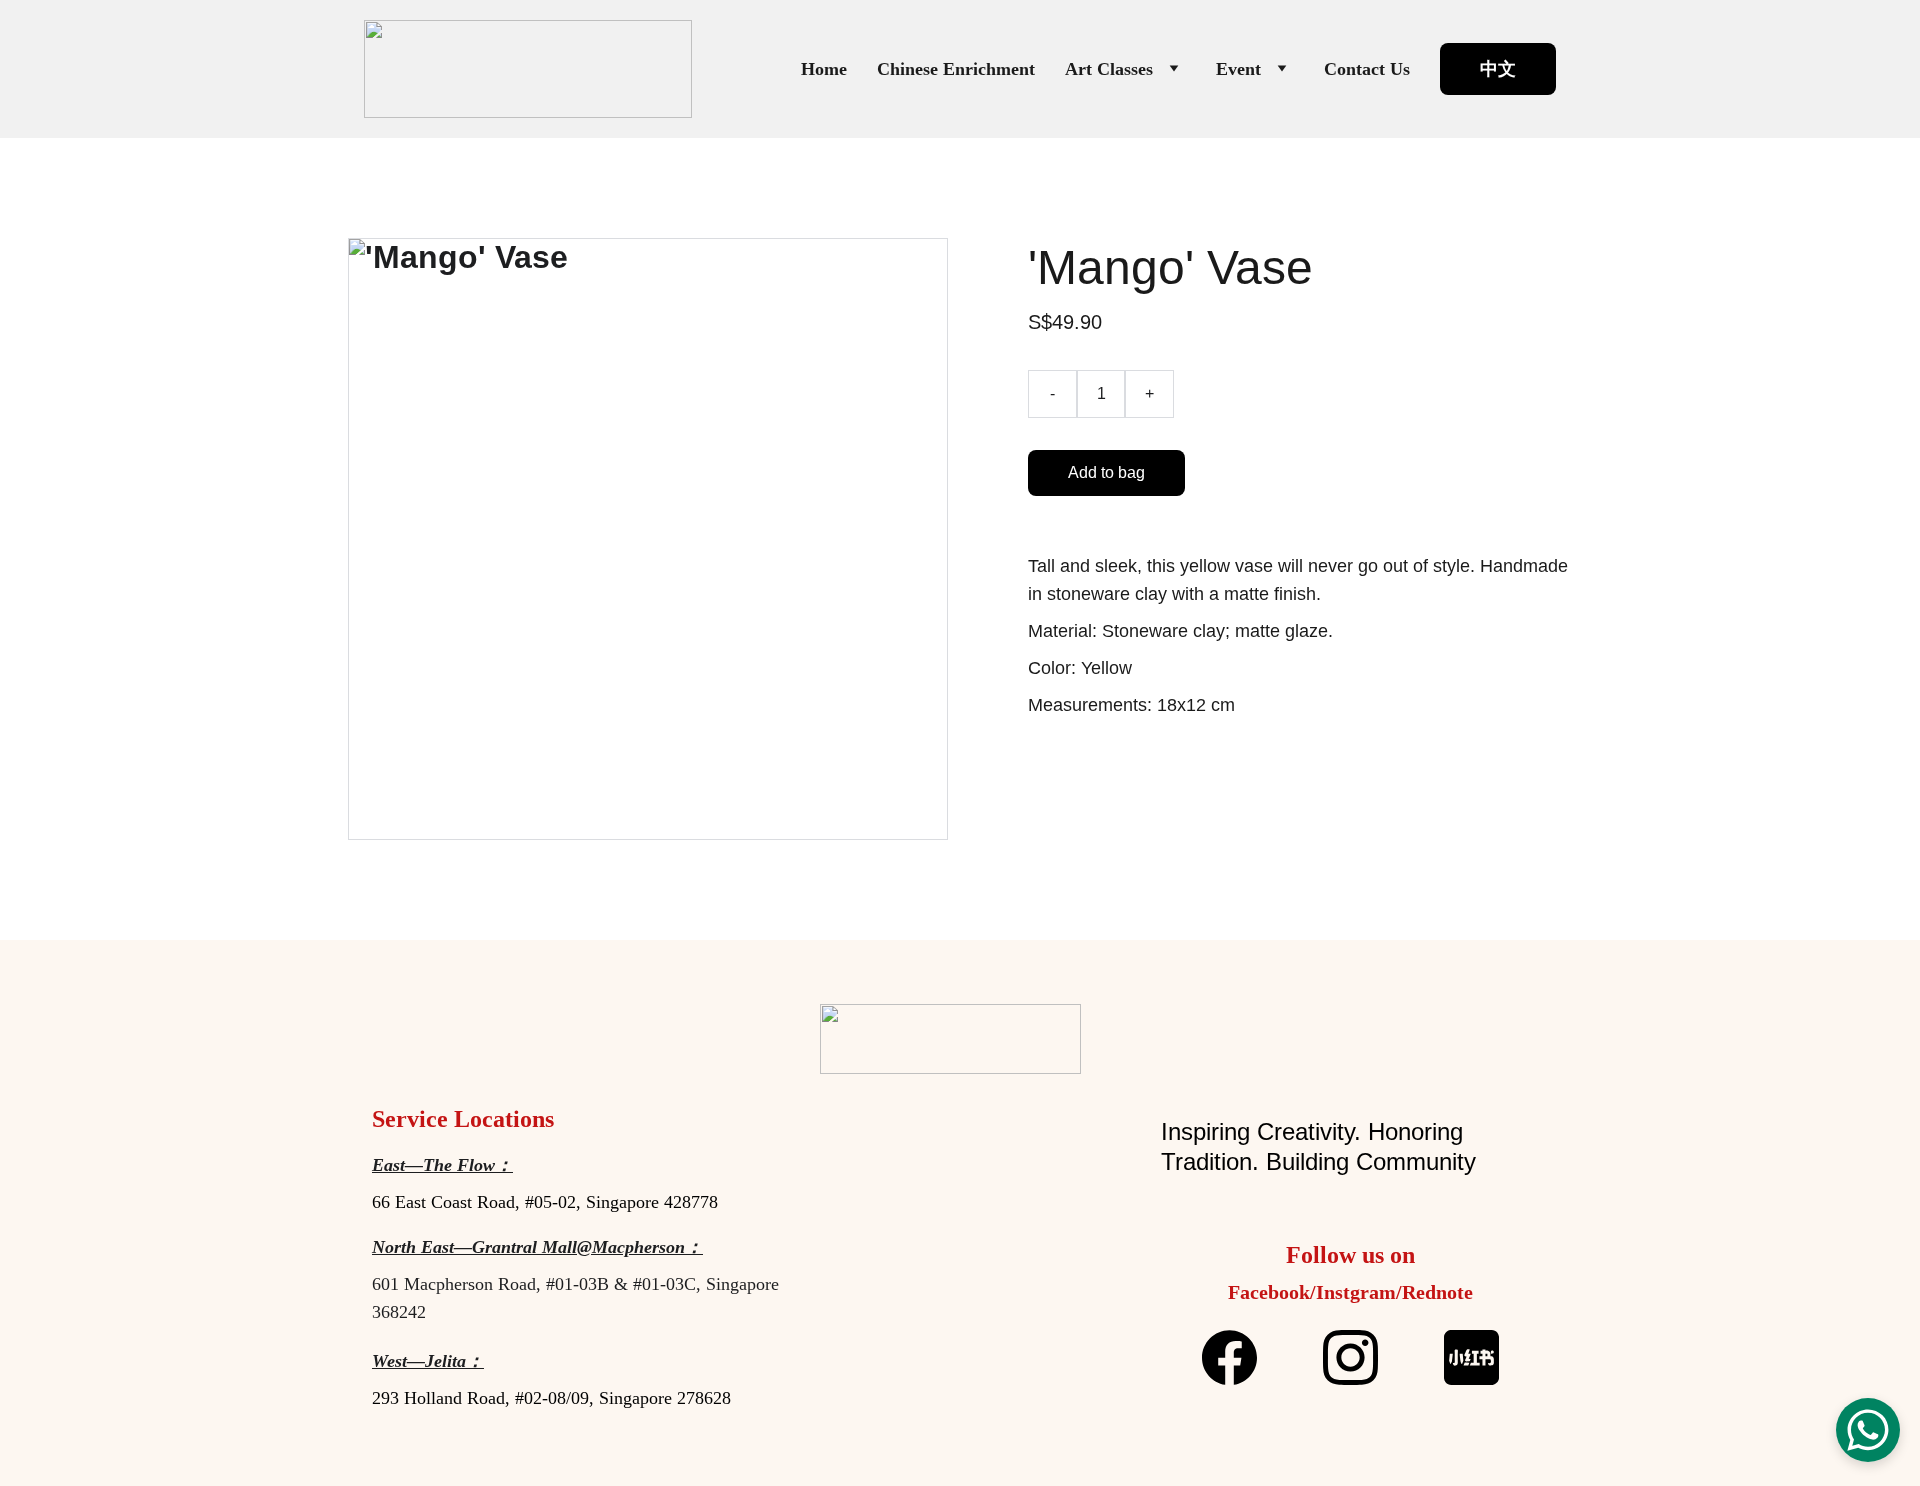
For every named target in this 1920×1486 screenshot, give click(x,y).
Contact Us (1367, 69)
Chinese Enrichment (956, 69)
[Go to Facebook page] (1239, 1357)
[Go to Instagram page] (1360, 1357)
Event (1238, 69)
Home (824, 69)
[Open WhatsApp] (1868, 1430)
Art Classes (1109, 69)
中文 (1498, 69)
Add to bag (1106, 472)
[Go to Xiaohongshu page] (1471, 1357)
